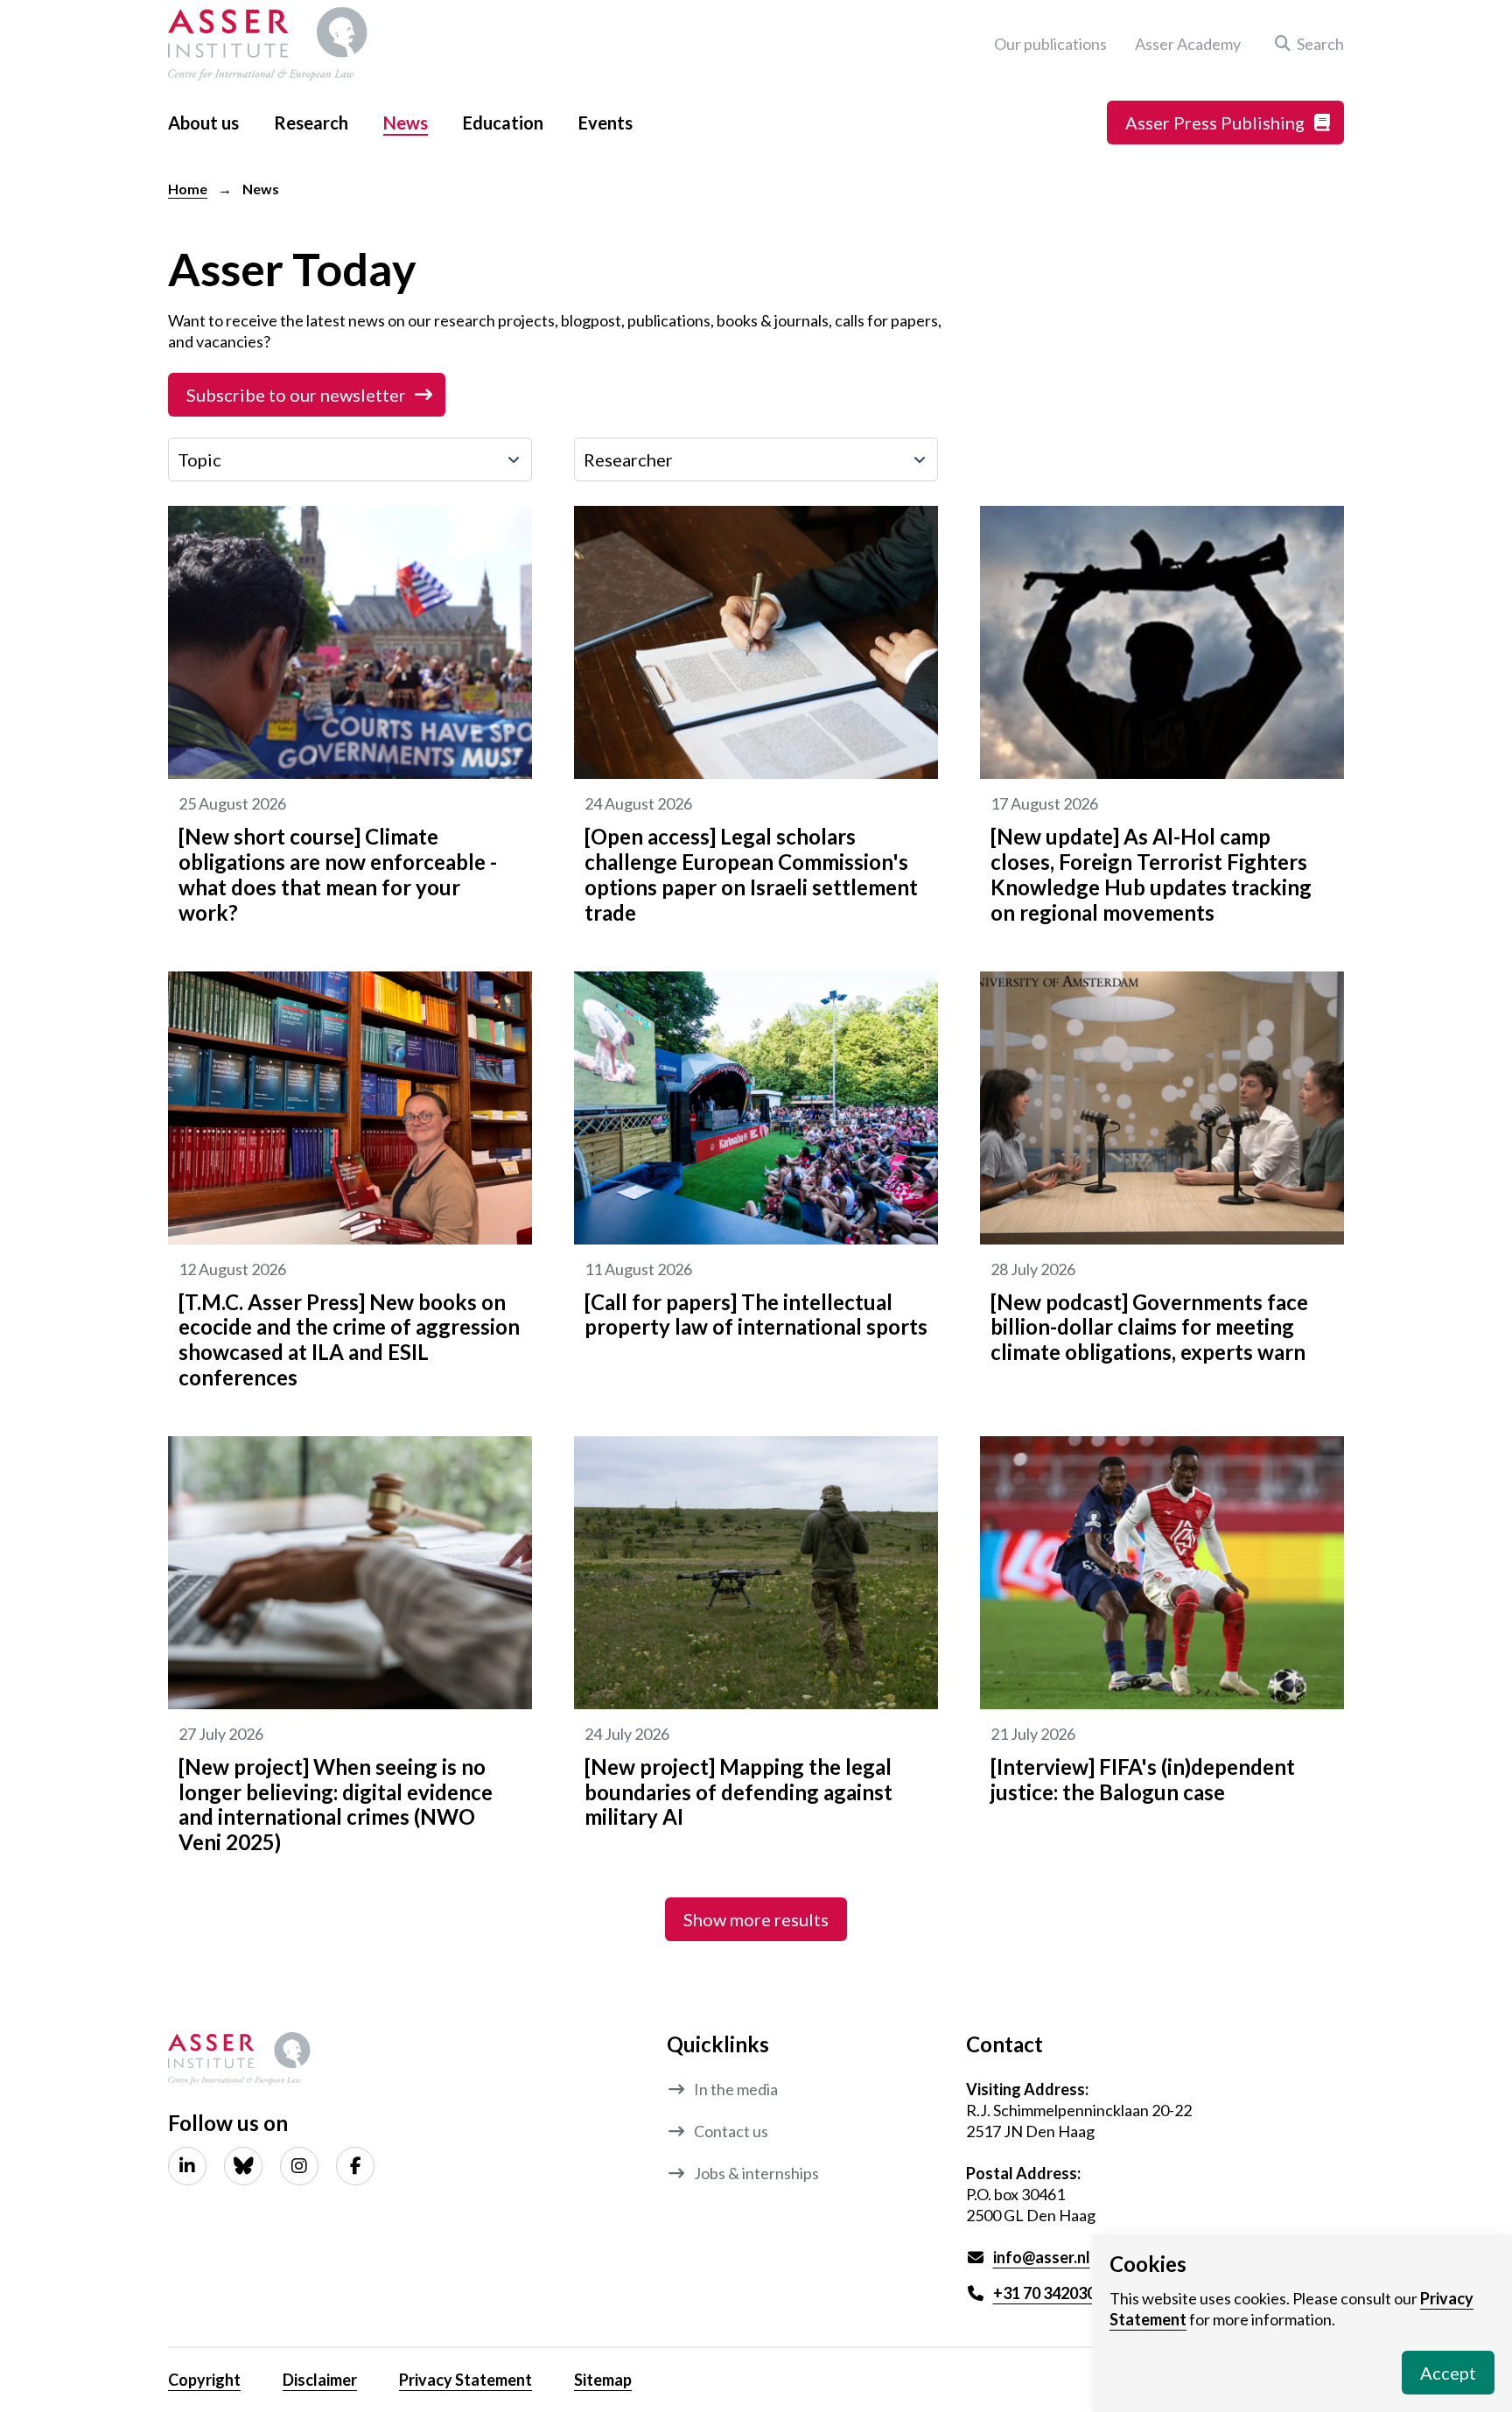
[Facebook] (355, 2166)
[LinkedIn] (187, 2166)
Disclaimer (320, 2380)
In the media (736, 2089)
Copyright (204, 2380)
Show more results (756, 1919)
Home (188, 189)
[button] (1306, 44)
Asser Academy (1188, 44)
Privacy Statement (465, 2380)
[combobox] (350, 459)
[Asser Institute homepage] (268, 44)
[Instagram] (299, 2166)
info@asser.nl (1042, 2257)
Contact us (731, 2131)
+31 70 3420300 (1049, 2293)
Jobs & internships (756, 2173)
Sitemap (603, 2380)
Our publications (1050, 44)
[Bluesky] (243, 2166)
